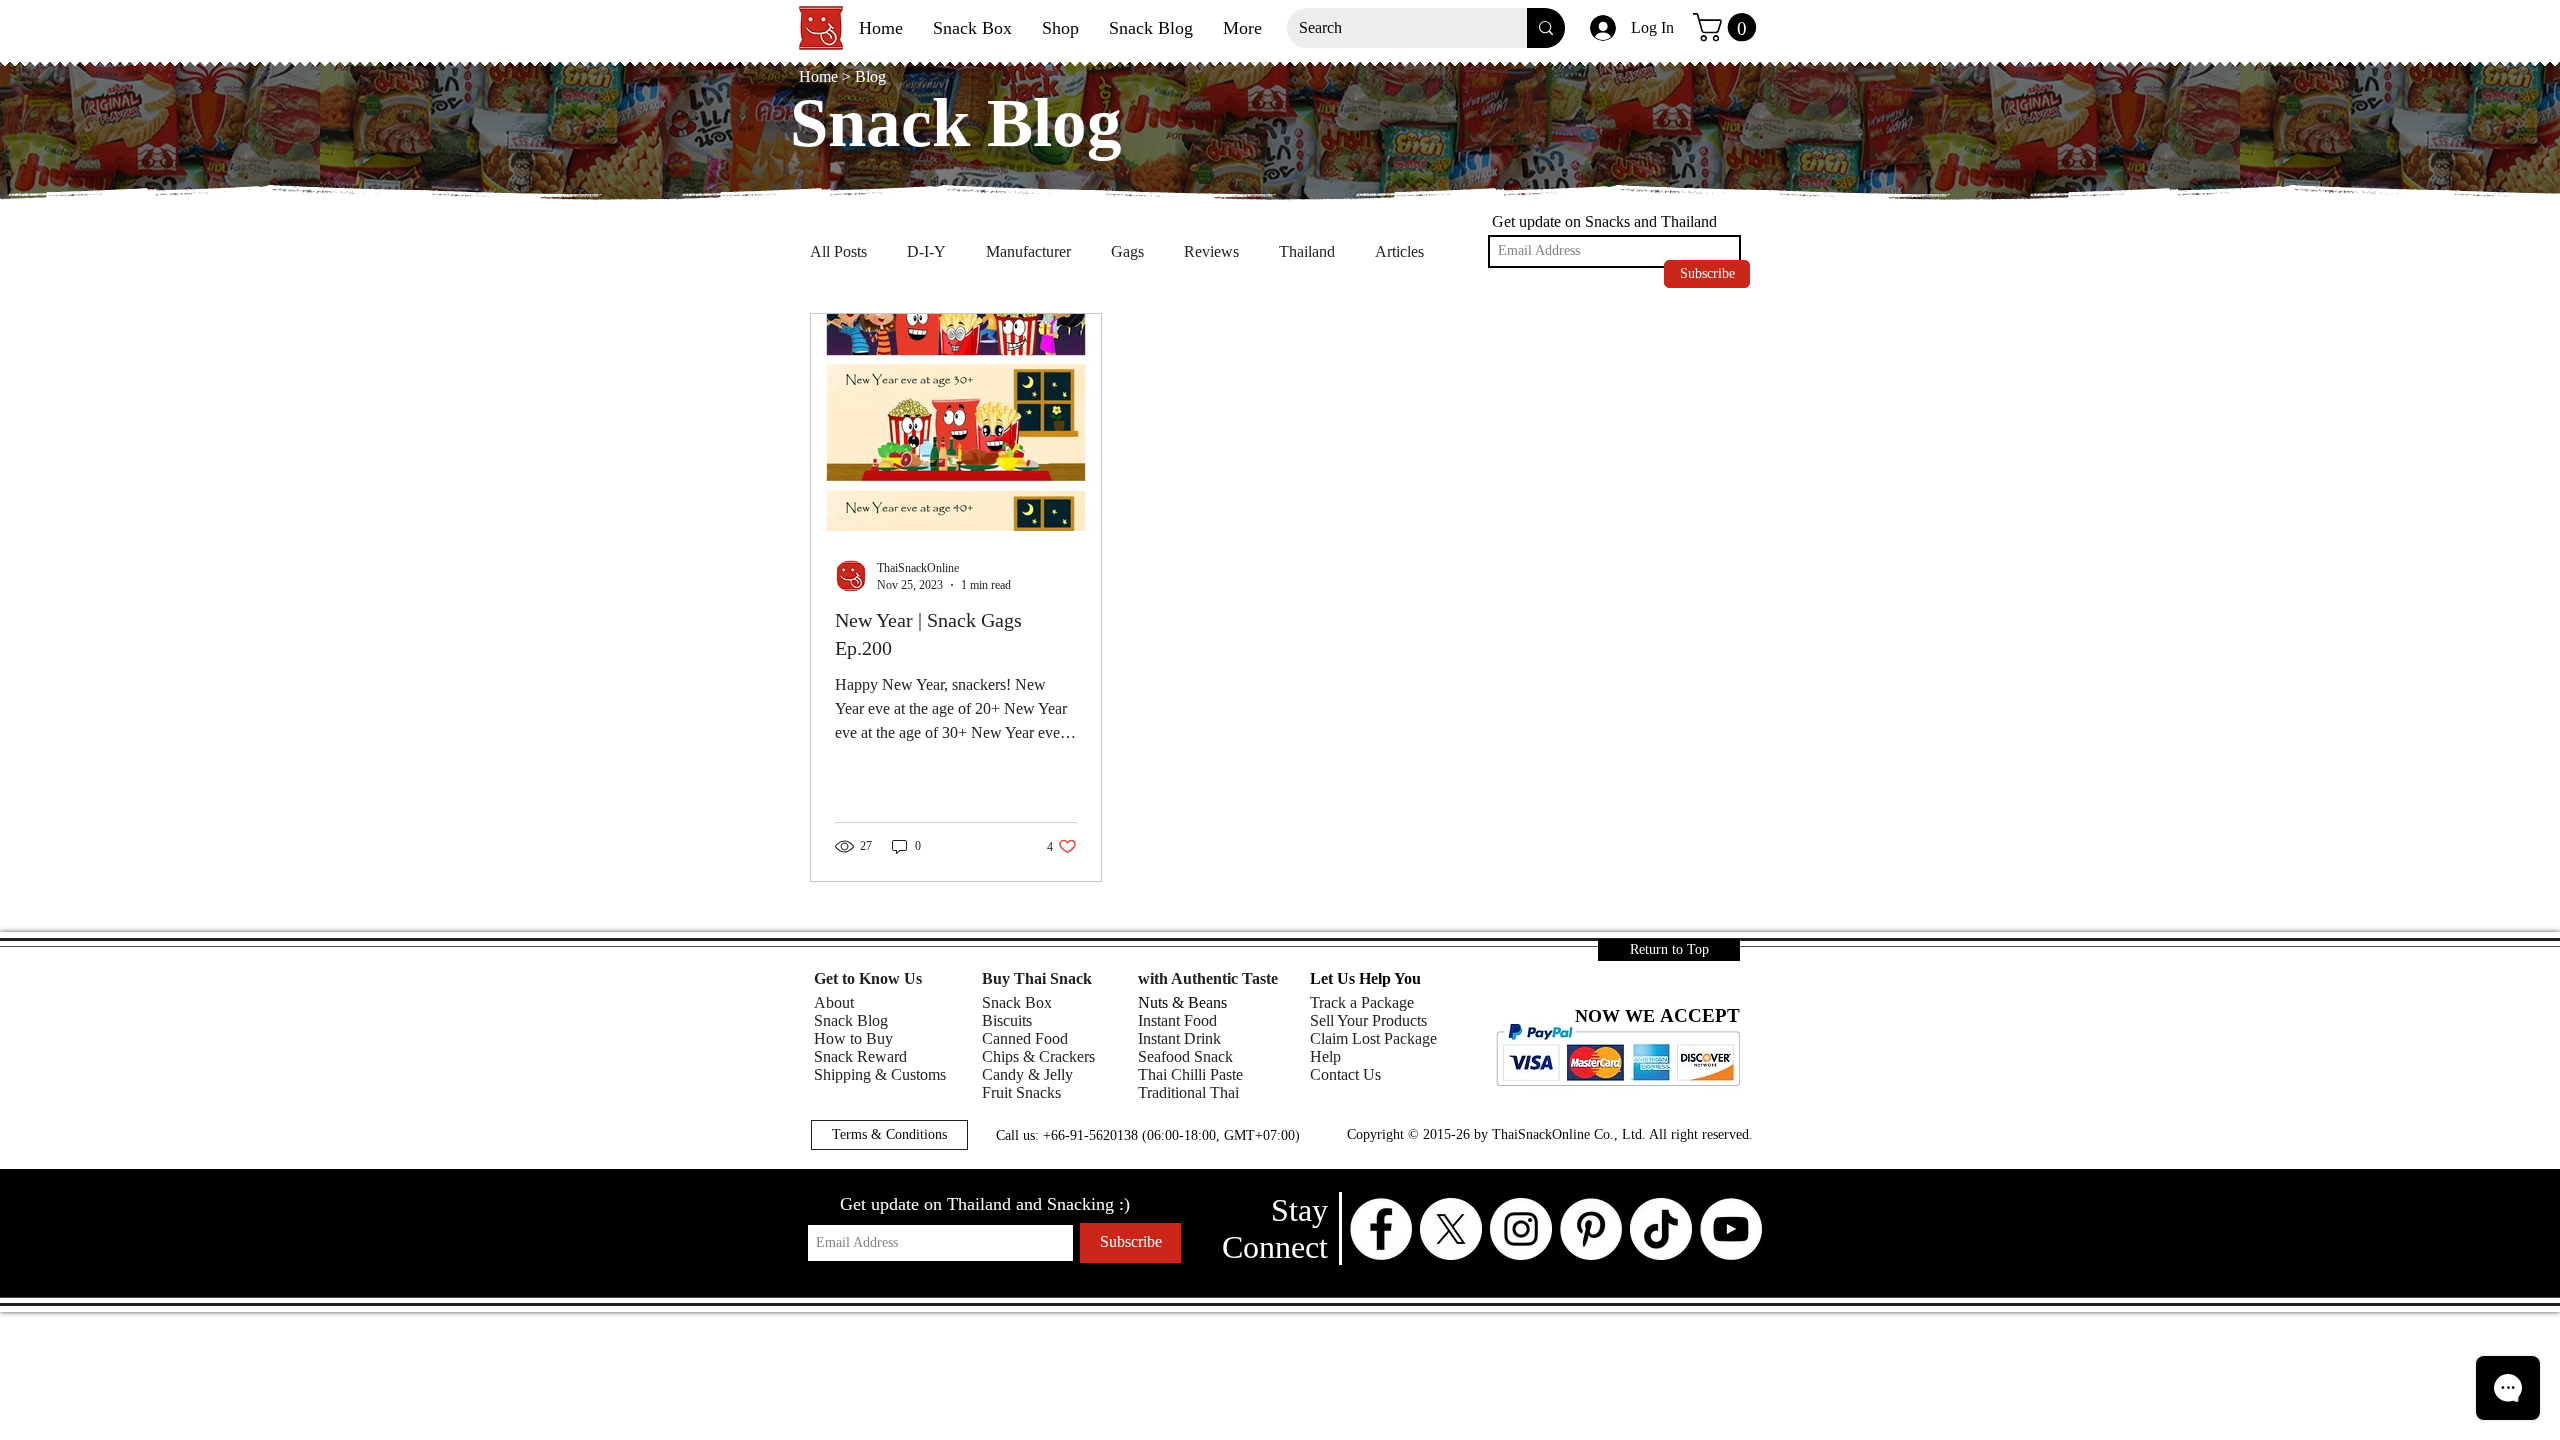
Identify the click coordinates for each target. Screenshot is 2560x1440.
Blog (870, 76)
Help (1325, 1056)
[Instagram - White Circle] (1521, 1229)
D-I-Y (926, 251)
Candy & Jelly (1027, 1074)
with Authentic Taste (1208, 978)
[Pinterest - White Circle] (1591, 1229)
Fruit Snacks (1021, 1092)
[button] (1728, 27)
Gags (1127, 251)
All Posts (838, 251)
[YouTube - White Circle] (1731, 1229)
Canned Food (1025, 1038)
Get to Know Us (868, 978)
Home (820, 76)
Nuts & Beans (1182, 1002)
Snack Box (1017, 1002)
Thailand (1307, 251)
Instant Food (1177, 1020)
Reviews (1211, 251)
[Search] (1546, 28)
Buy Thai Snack (1037, 978)
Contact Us (1345, 1074)
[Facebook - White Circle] (1381, 1229)
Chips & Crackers (1038, 1056)
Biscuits (1007, 1020)
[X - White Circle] (1451, 1229)
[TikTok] (1661, 1229)
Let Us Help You (1365, 978)
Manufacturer (1028, 251)
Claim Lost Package (1373, 1038)
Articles (1399, 251)
